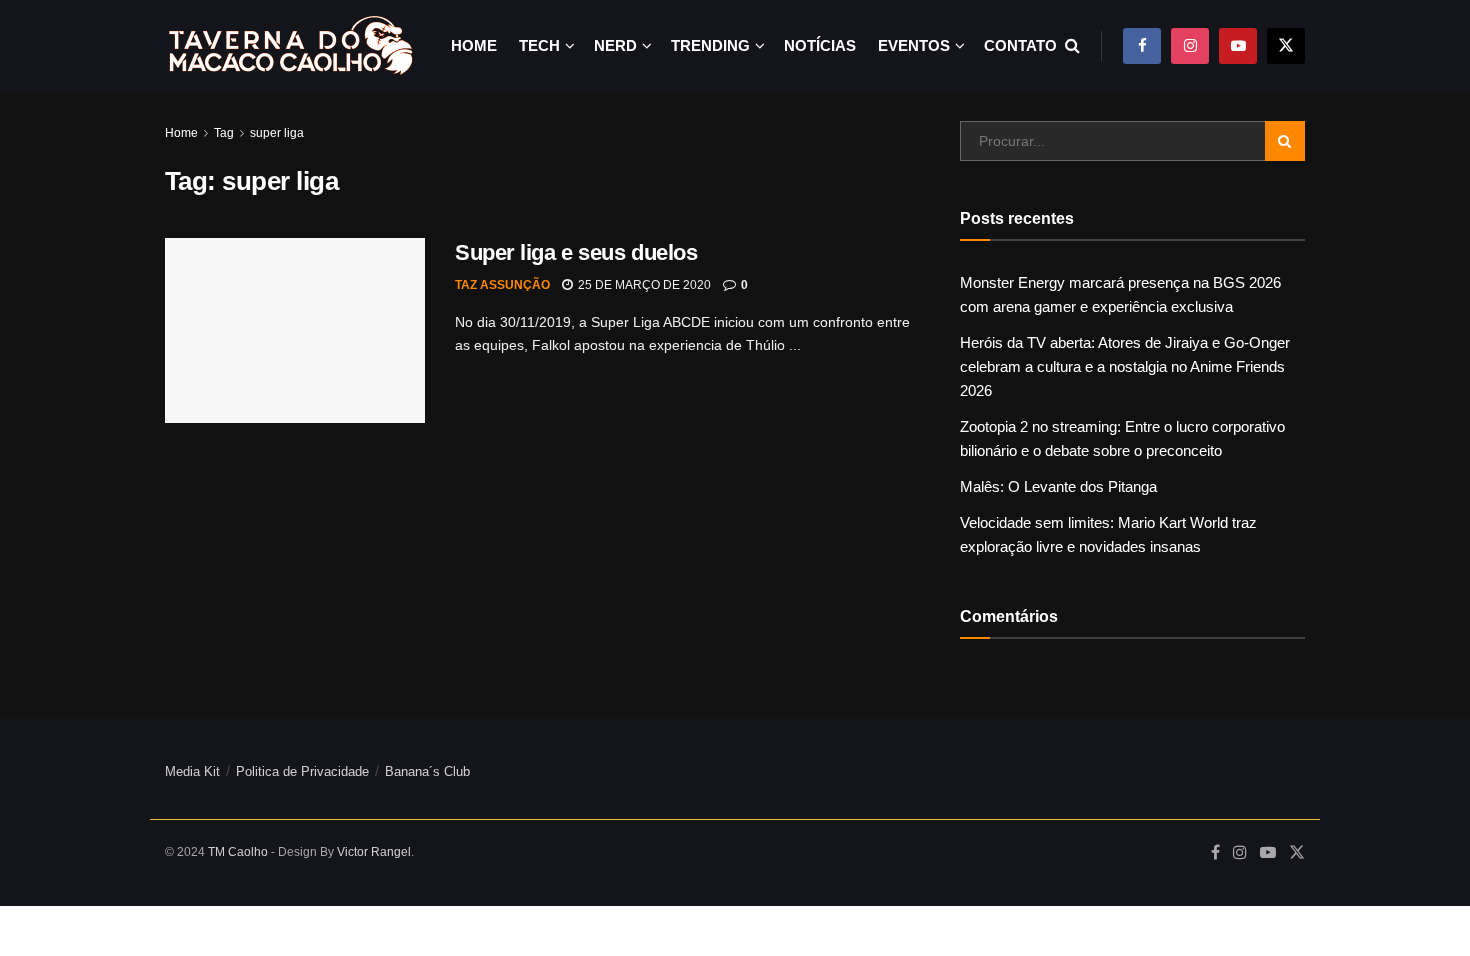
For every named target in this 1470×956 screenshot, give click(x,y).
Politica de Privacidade (302, 771)
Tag (224, 133)
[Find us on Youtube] (1238, 45)
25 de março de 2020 (643, 285)
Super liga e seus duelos (576, 252)
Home (474, 45)
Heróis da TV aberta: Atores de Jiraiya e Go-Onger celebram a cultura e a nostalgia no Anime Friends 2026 (1125, 366)
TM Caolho (238, 852)
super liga (277, 133)
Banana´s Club (427, 771)
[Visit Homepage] (290, 45)
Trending (710, 45)
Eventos (914, 45)
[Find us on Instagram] (1190, 45)
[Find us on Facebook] (1142, 45)
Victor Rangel (374, 852)
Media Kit (192, 771)
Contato (1020, 45)
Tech (539, 45)
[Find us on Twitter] (1286, 45)
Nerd (615, 45)
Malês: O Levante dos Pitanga (1058, 486)
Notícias (820, 45)
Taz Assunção (502, 285)
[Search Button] (1072, 45)
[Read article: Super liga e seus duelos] (295, 331)
